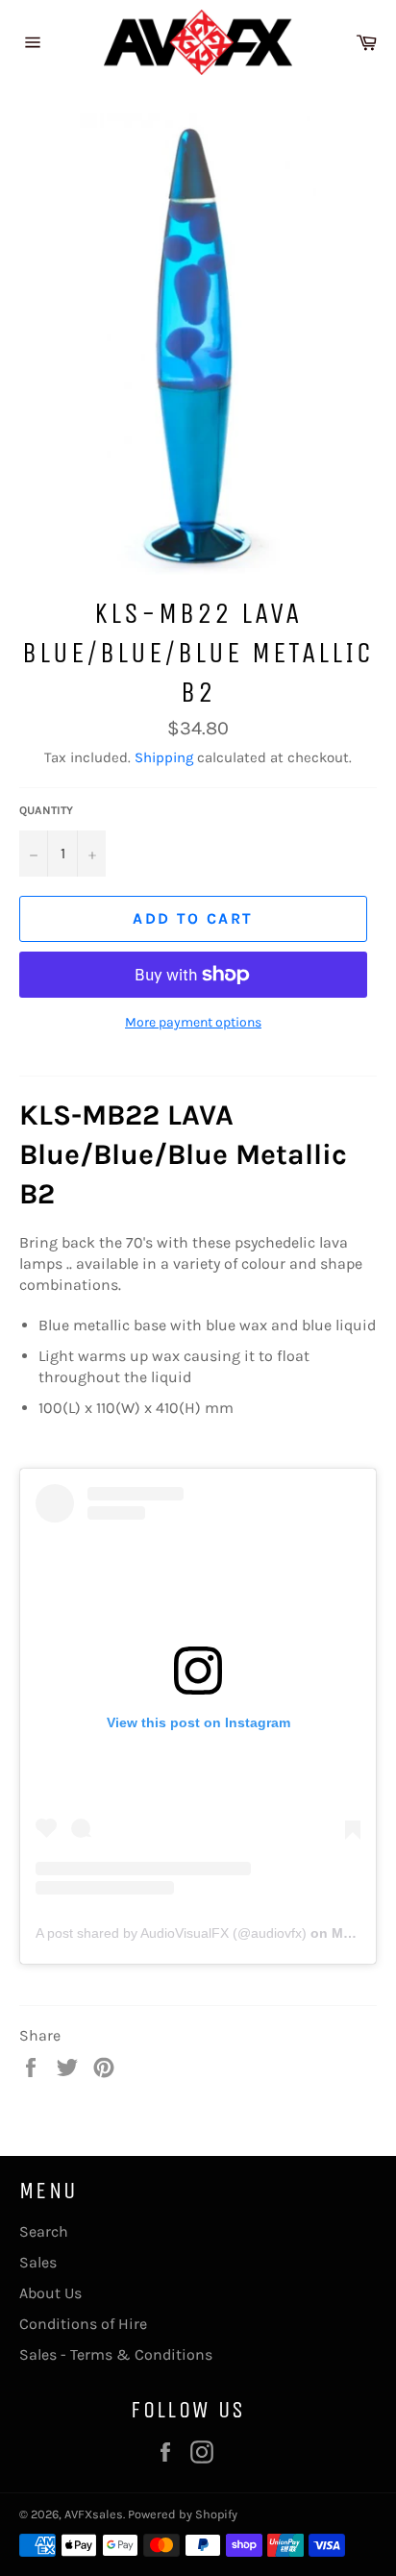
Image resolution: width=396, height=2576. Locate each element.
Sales (38, 2262)
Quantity (46, 810)
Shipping (164, 757)
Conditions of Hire (83, 2324)
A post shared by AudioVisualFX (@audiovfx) (171, 1933)
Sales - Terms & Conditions (116, 2354)
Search (44, 2231)
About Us (50, 2293)
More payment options (193, 1022)
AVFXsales (94, 2514)
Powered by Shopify (183, 2514)
